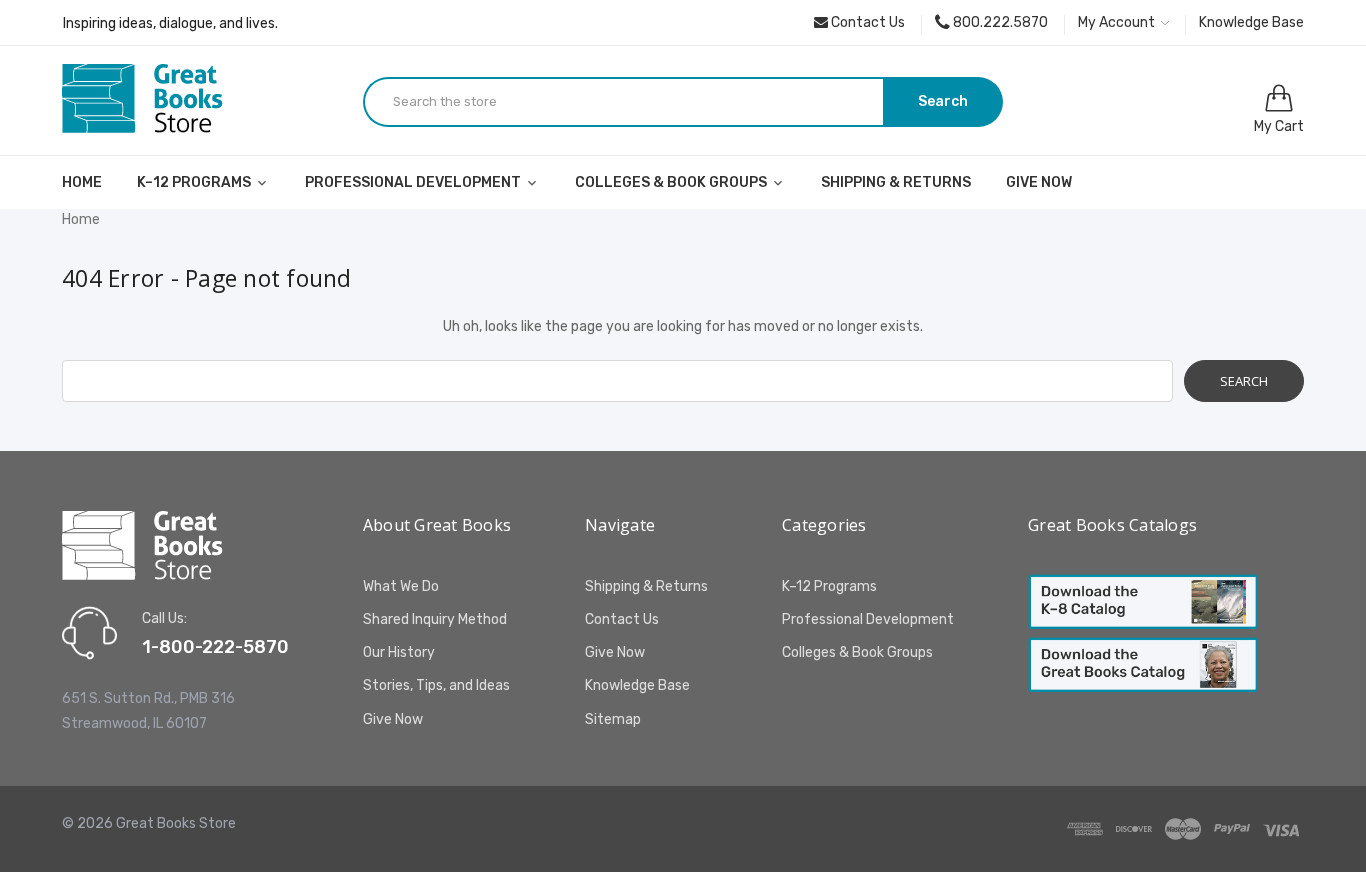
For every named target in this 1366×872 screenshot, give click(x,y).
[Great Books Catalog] (1143, 664)
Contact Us (866, 22)
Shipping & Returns (896, 182)
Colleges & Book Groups (672, 182)
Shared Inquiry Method (435, 619)
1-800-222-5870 (215, 647)
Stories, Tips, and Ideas (436, 685)
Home (82, 182)
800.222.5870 (999, 22)
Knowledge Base (1251, 22)
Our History (399, 652)
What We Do (401, 586)
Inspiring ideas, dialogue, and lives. (170, 23)
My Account (1118, 22)
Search (943, 101)
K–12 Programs (195, 182)
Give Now (1039, 182)
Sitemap (613, 719)
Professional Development (414, 182)
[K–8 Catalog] (1143, 601)
